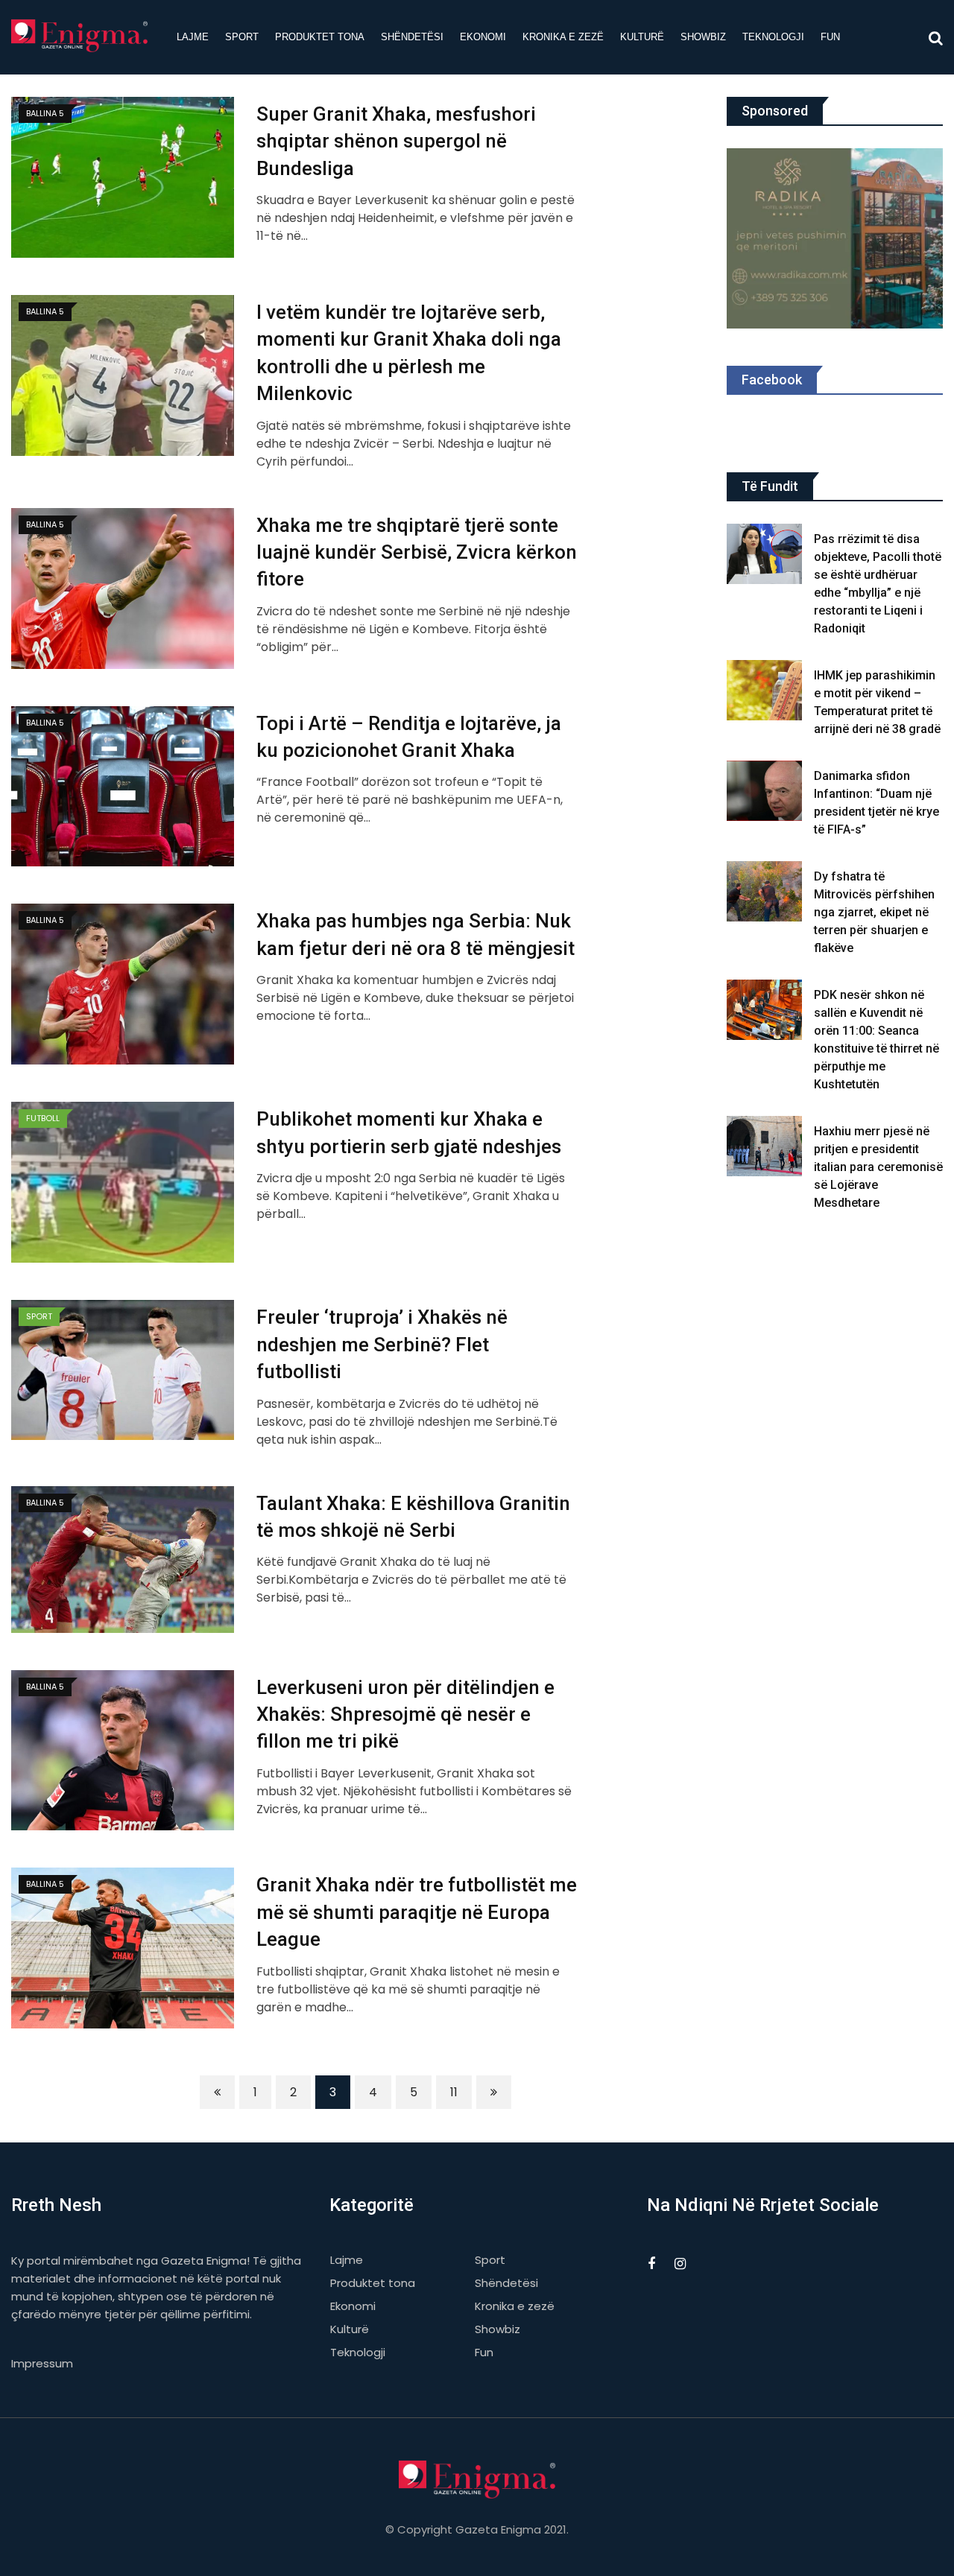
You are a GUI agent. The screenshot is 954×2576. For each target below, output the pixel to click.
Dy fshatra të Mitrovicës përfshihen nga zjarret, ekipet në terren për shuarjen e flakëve (874, 912)
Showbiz (703, 37)
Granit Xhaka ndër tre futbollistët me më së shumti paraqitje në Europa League (417, 1912)
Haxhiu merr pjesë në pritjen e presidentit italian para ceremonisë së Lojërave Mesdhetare (878, 1167)
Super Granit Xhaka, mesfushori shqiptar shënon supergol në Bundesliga (396, 141)
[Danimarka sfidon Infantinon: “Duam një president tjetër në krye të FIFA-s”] (765, 791)
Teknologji (773, 37)
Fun (830, 37)
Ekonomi (483, 37)
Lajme (193, 37)
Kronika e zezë (563, 37)
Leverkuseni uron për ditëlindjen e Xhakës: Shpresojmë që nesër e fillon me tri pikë (405, 1714)
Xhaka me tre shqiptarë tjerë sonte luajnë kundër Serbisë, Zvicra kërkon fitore (417, 552)
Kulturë (642, 37)
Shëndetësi (412, 37)
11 (454, 2092)
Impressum (42, 2363)
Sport (242, 37)
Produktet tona (320, 37)
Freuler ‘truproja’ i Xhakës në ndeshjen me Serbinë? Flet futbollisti (382, 1344)
